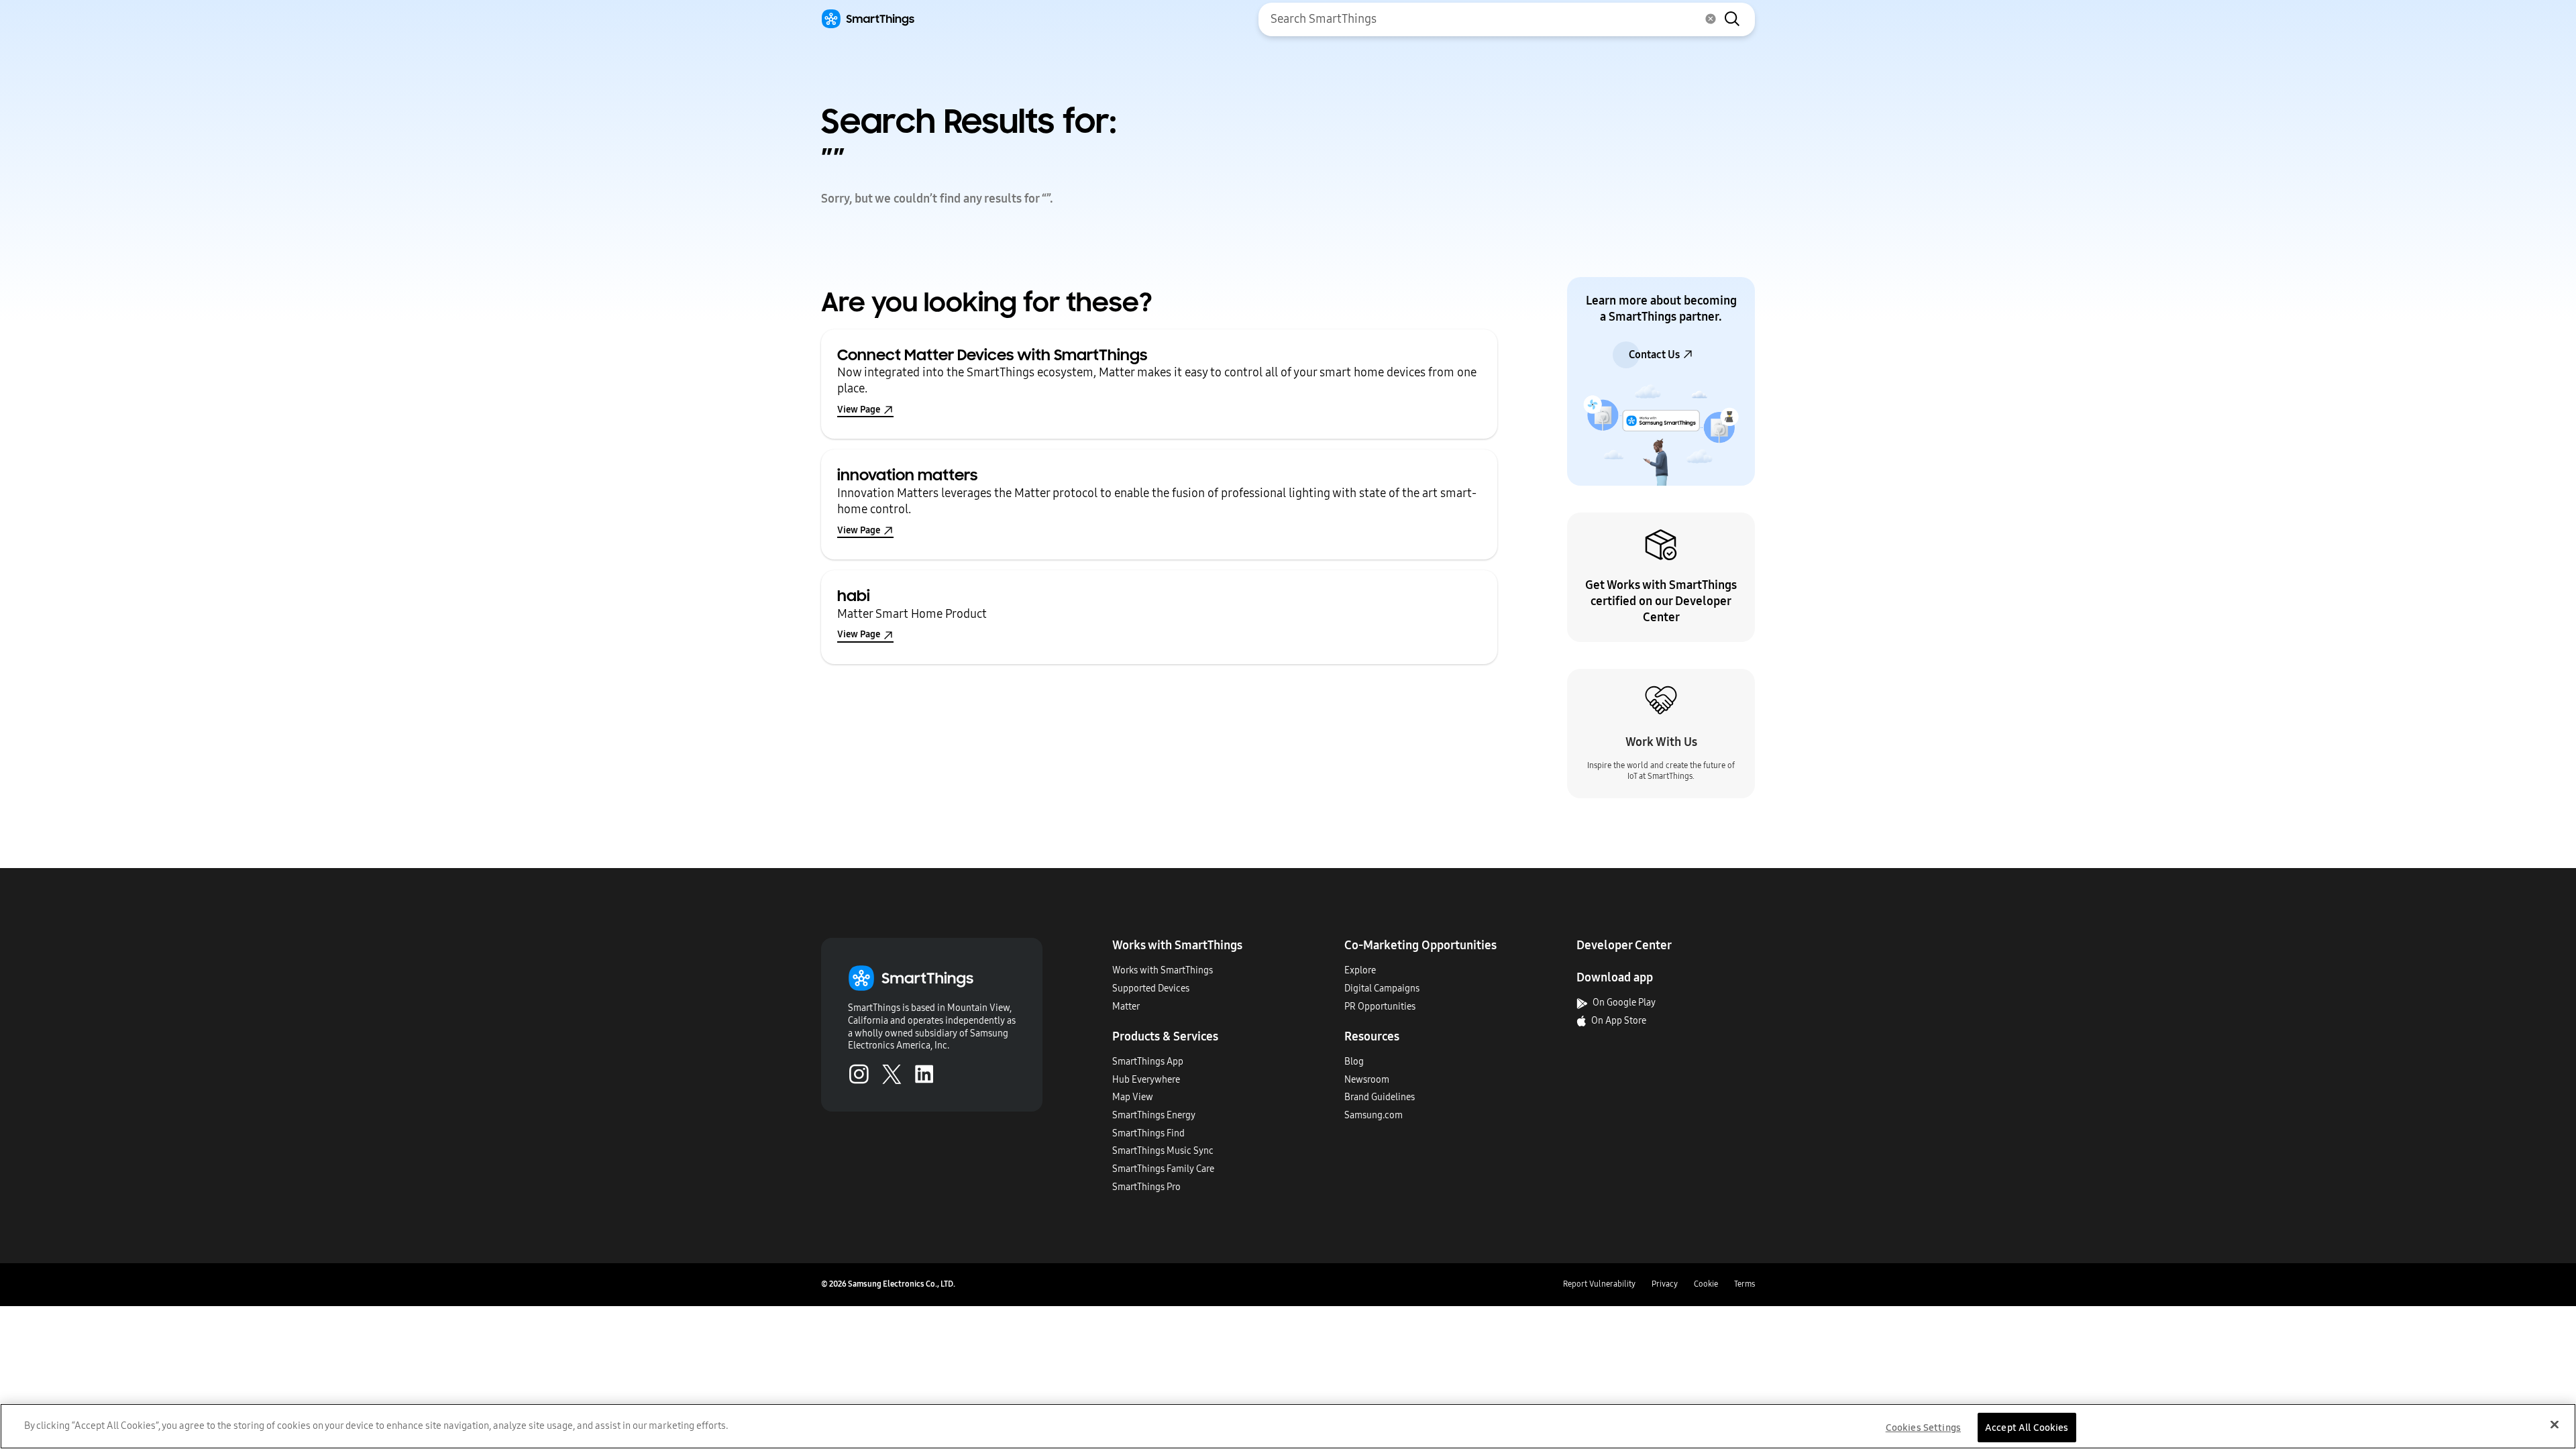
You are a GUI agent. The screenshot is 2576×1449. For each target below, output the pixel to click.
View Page (859, 410)
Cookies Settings (1923, 1427)
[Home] (868, 19)
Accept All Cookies (2027, 1427)
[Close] (2555, 1424)
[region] (1288, 1426)
